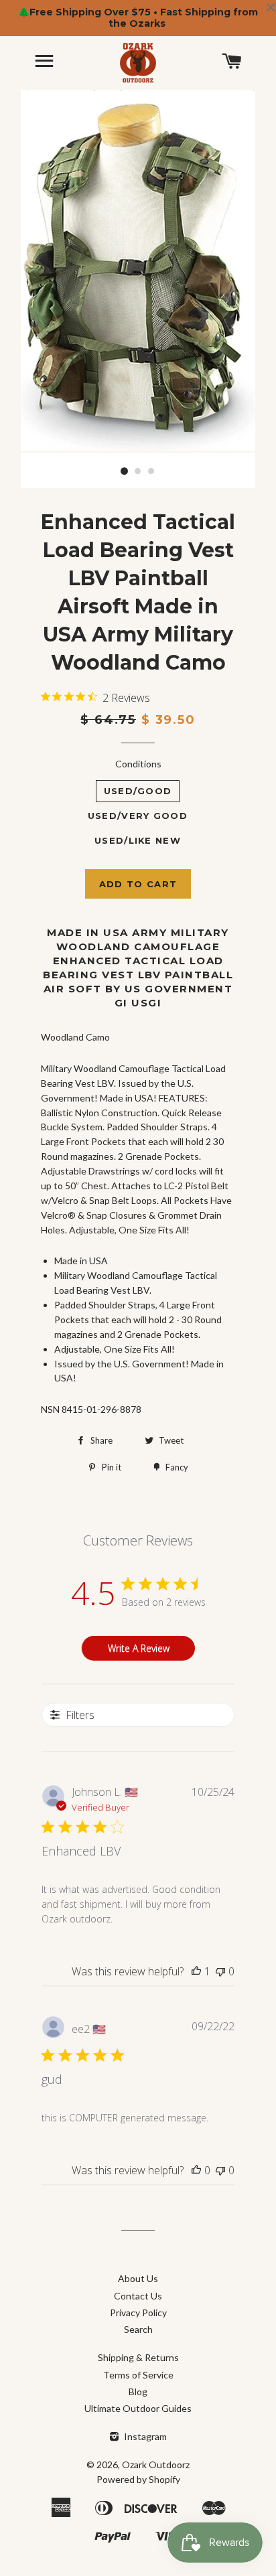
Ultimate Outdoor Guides (138, 2408)
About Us (138, 2278)
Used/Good (138, 791)
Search (138, 2329)
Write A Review (139, 1648)
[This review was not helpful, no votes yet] (220, 1971)
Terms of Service (138, 2375)
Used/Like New (138, 840)
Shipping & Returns (138, 2357)
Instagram (144, 2436)
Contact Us (138, 2296)
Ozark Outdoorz (156, 2465)
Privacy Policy (138, 2313)
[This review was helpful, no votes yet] (196, 2170)
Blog (138, 2392)
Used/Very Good (138, 816)
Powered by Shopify (138, 2479)
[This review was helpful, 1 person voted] (196, 1971)
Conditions (138, 764)
